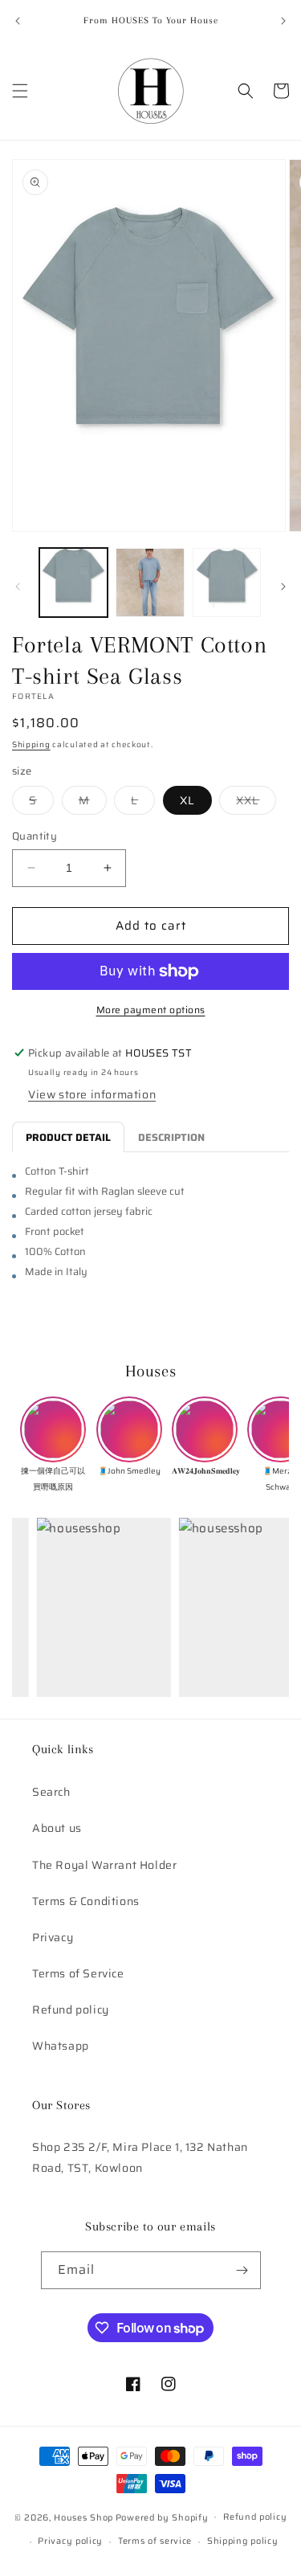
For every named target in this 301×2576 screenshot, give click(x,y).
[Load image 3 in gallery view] (227, 582)
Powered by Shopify (162, 2517)
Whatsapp (61, 2046)
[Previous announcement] (18, 21)
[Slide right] (283, 587)
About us (57, 1828)
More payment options (151, 1010)
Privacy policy (70, 2541)
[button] (20, 91)
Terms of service (155, 2541)
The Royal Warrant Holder (104, 1865)
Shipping (31, 744)
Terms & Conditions (86, 1901)
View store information (92, 1094)
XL (187, 800)
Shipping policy (243, 2541)
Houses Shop (83, 2517)
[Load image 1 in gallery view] (73, 582)
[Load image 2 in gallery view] (150, 582)
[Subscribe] (242, 2270)
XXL (256, 803)
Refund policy (71, 2010)
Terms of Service (78, 1973)
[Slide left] (18, 587)
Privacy (53, 1937)
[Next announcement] (283, 21)
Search (51, 1792)
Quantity (35, 836)
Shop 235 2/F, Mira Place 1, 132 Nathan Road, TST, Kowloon (140, 2157)
